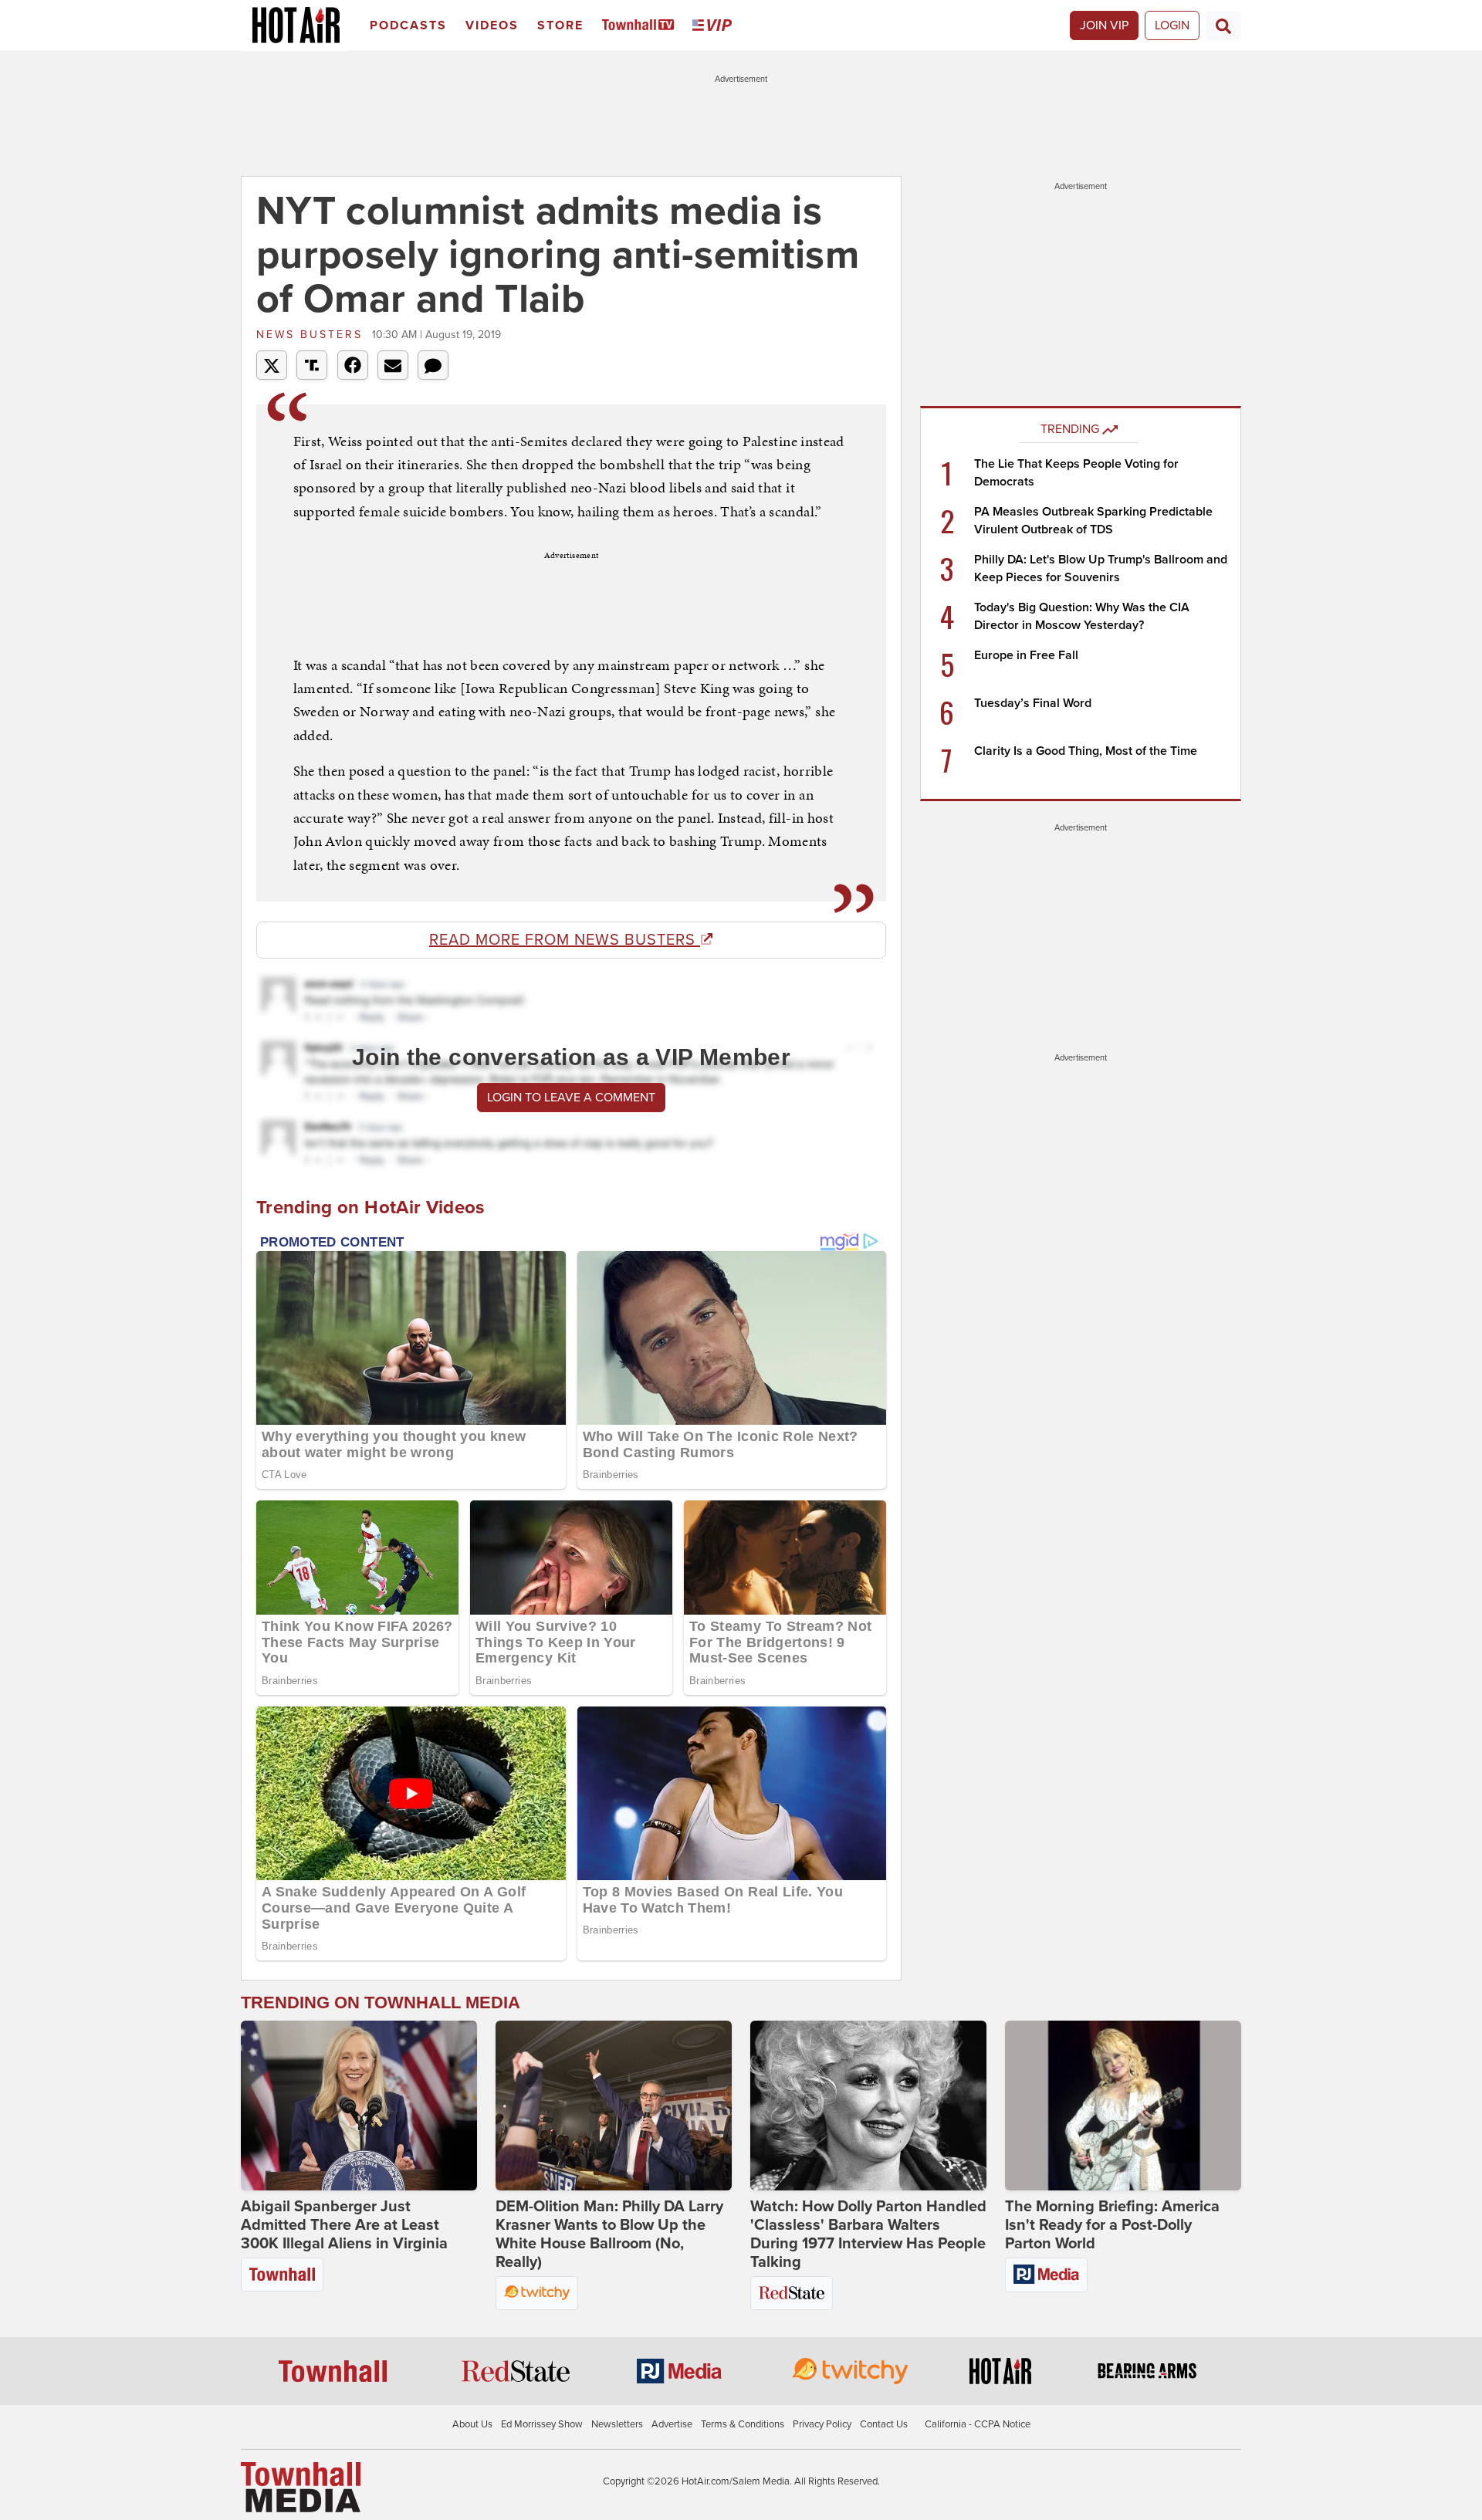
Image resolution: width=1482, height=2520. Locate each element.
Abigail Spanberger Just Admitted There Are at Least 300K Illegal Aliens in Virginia (344, 2225)
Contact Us (884, 2424)
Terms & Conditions (743, 2424)
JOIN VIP (1104, 25)
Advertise (672, 2424)
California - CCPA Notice (978, 2424)
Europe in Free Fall (1026, 655)
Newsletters (617, 2424)
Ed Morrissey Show (542, 2424)
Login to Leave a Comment (571, 1098)
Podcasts (408, 25)
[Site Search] (1223, 25)
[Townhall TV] (641, 26)
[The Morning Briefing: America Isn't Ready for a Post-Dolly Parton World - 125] (1123, 2106)
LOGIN (1172, 25)
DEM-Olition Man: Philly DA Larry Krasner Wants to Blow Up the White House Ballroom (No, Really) (609, 2234)
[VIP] (715, 26)
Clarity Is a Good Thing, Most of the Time (1086, 751)
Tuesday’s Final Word (1033, 703)
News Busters (312, 335)
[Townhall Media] (301, 2486)
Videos (492, 25)
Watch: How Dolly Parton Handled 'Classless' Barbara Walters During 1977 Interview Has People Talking (868, 2234)
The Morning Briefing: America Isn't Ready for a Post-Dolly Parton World (1112, 2225)
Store (560, 25)
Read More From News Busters (565, 940)
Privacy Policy (822, 2424)
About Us (472, 2424)
